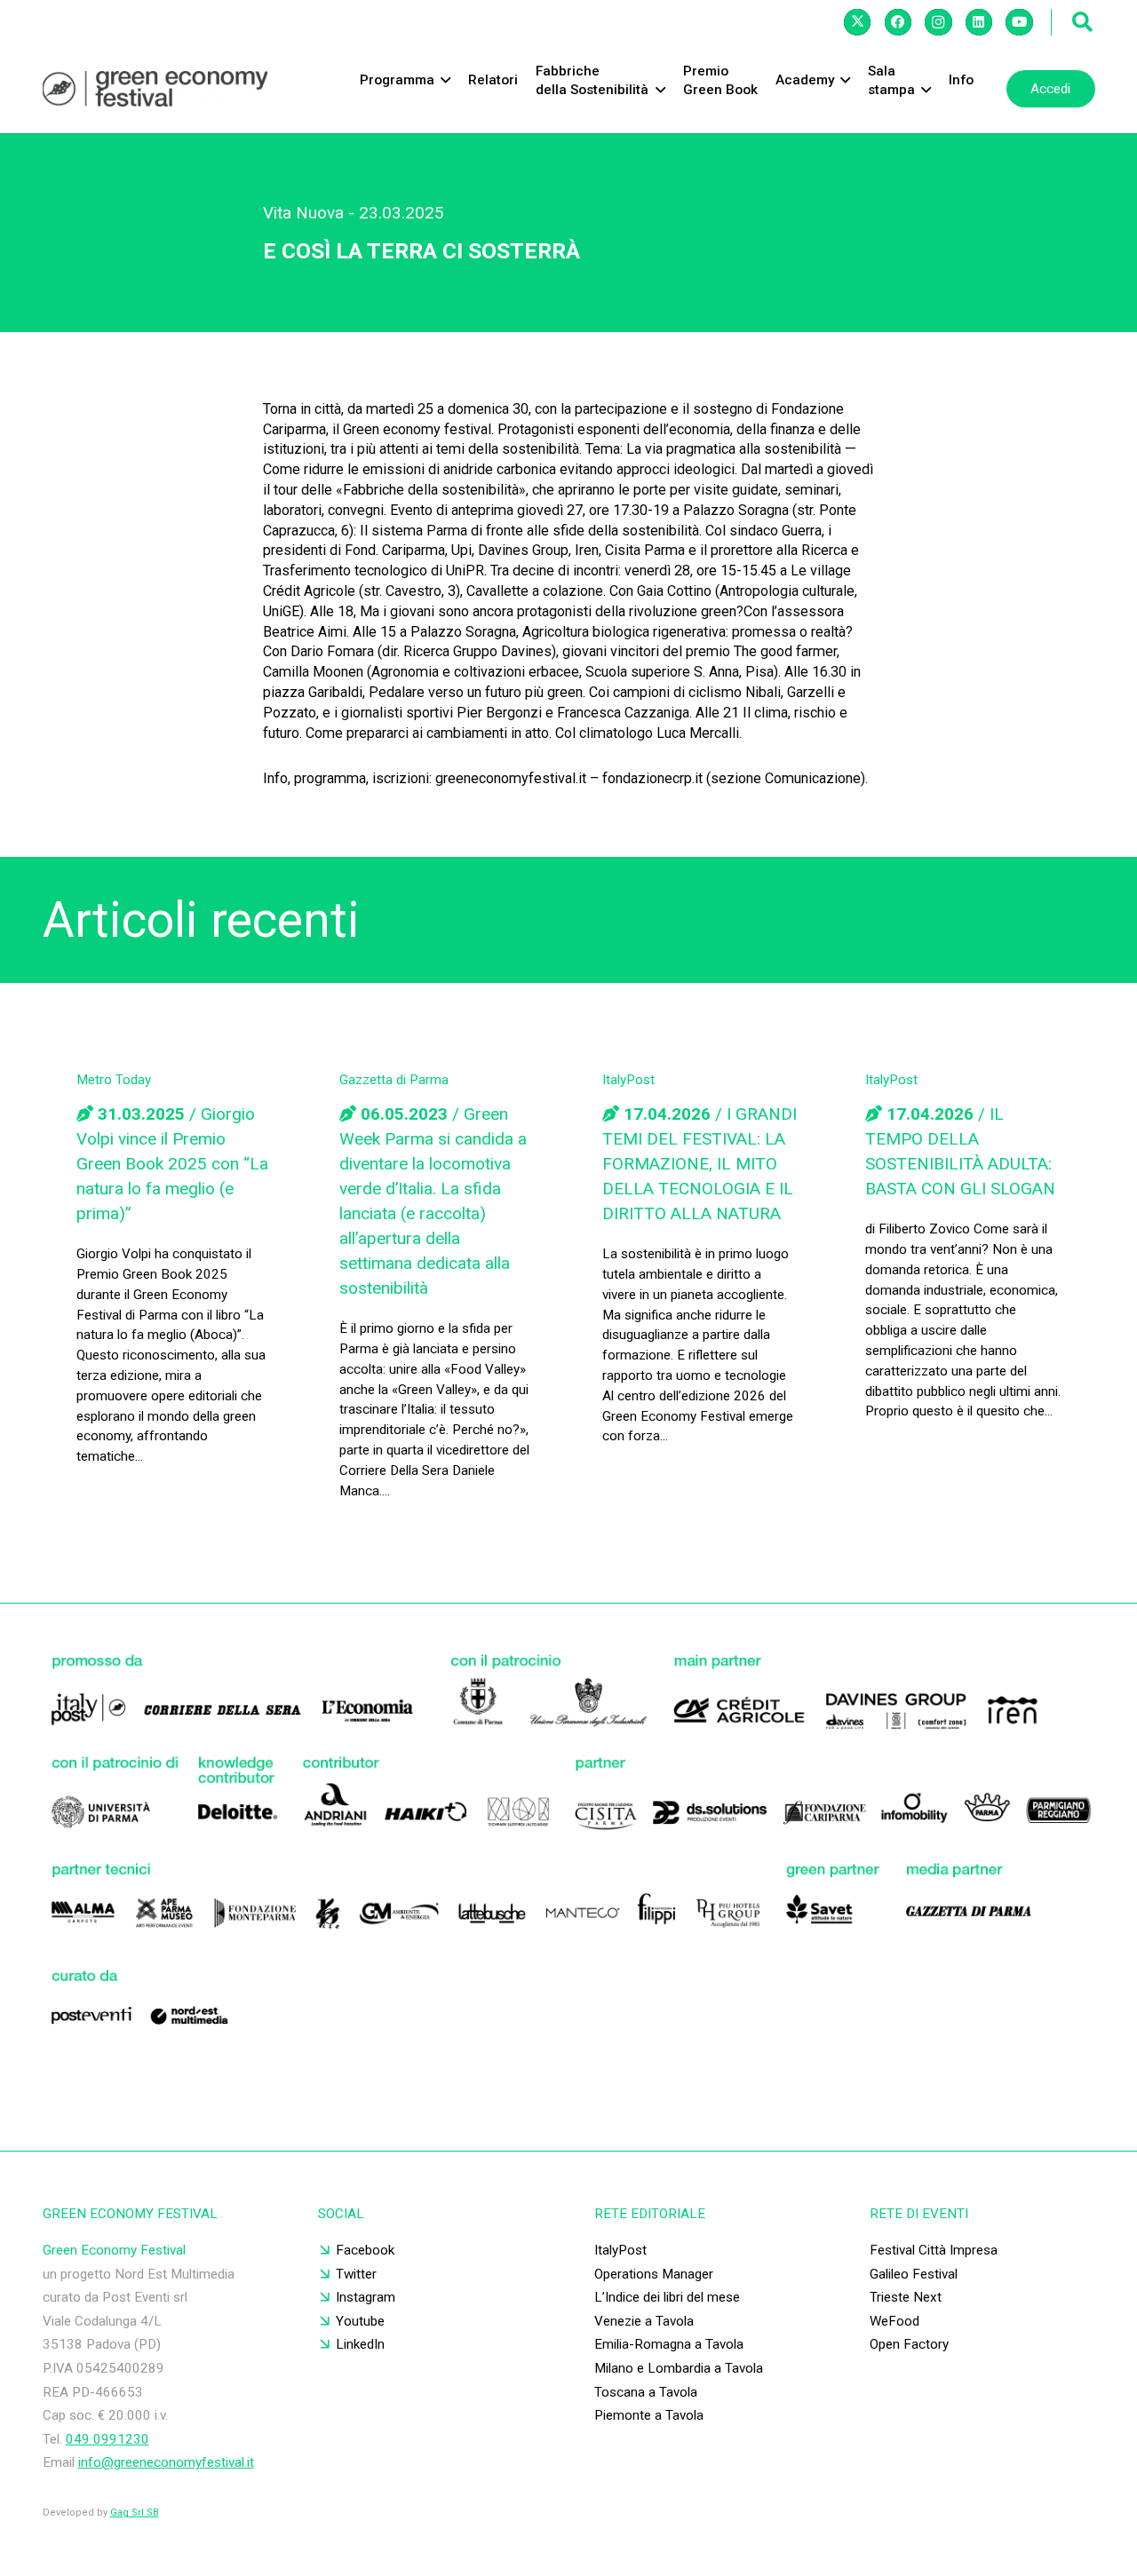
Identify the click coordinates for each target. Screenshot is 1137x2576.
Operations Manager (654, 2274)
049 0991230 (107, 2439)
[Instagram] (938, 22)
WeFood (894, 2321)
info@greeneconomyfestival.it (166, 2462)
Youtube (360, 2321)
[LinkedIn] (979, 22)
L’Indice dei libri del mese (667, 2297)
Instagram (366, 2297)
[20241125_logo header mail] (155, 89)
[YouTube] (1019, 22)
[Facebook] (898, 22)
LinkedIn (360, 2344)
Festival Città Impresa (934, 2250)
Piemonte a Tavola (649, 2415)
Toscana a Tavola (646, 2392)
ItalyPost (620, 2250)
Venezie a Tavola (644, 2321)
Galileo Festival (914, 2274)
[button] (1083, 22)
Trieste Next (906, 2297)
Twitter (356, 2274)
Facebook (365, 2250)
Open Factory (909, 2344)
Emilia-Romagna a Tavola (669, 2344)
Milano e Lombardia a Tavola (679, 2368)
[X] (857, 22)
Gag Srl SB (135, 2513)
